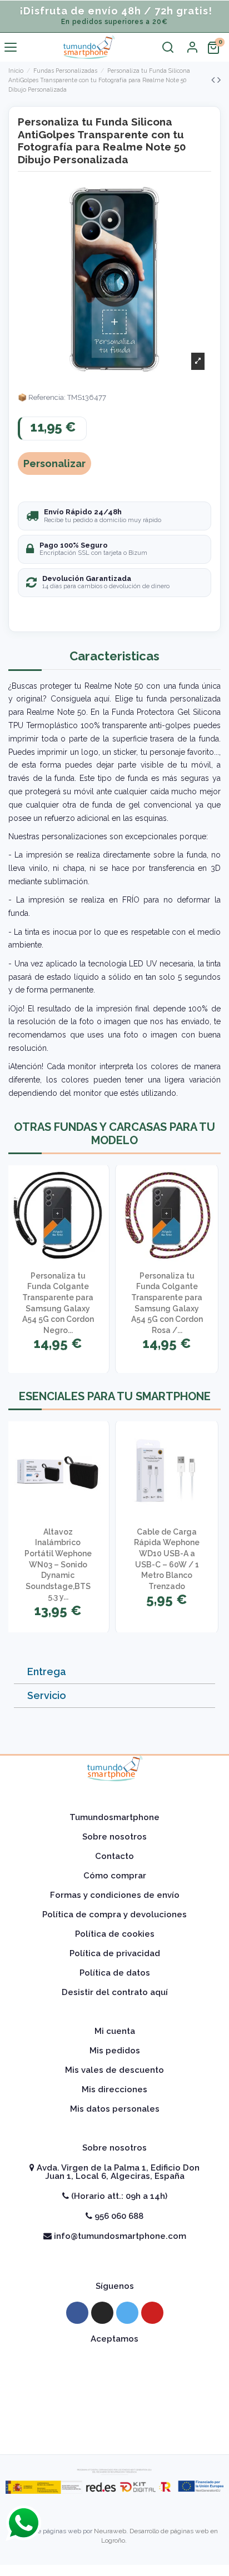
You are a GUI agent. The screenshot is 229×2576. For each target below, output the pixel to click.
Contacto (114, 1856)
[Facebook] (77, 2313)
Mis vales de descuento (114, 2070)
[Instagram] (102, 2313)
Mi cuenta (115, 2031)
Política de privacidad (115, 1953)
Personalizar (54, 463)
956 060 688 (118, 2216)
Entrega (47, 1672)
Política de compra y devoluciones (114, 1915)
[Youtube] (152, 2313)
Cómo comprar (115, 1876)
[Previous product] (214, 80)
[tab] (114, 1672)
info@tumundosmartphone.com (119, 2236)
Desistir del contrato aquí (115, 1992)
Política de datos (115, 1973)
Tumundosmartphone (114, 1817)
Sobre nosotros (114, 1837)
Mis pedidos (115, 2051)
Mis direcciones (114, 2089)
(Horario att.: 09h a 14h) (118, 2196)
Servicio (47, 1695)
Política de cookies (115, 1934)
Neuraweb (110, 2531)
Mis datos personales (115, 2109)
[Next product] (219, 80)
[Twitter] (127, 2313)
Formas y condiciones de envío (115, 1895)
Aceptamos (114, 2339)
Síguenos (115, 2286)
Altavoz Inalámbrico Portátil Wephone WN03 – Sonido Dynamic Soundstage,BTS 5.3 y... (58, 1565)
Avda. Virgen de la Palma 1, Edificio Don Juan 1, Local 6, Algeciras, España (117, 2172)
